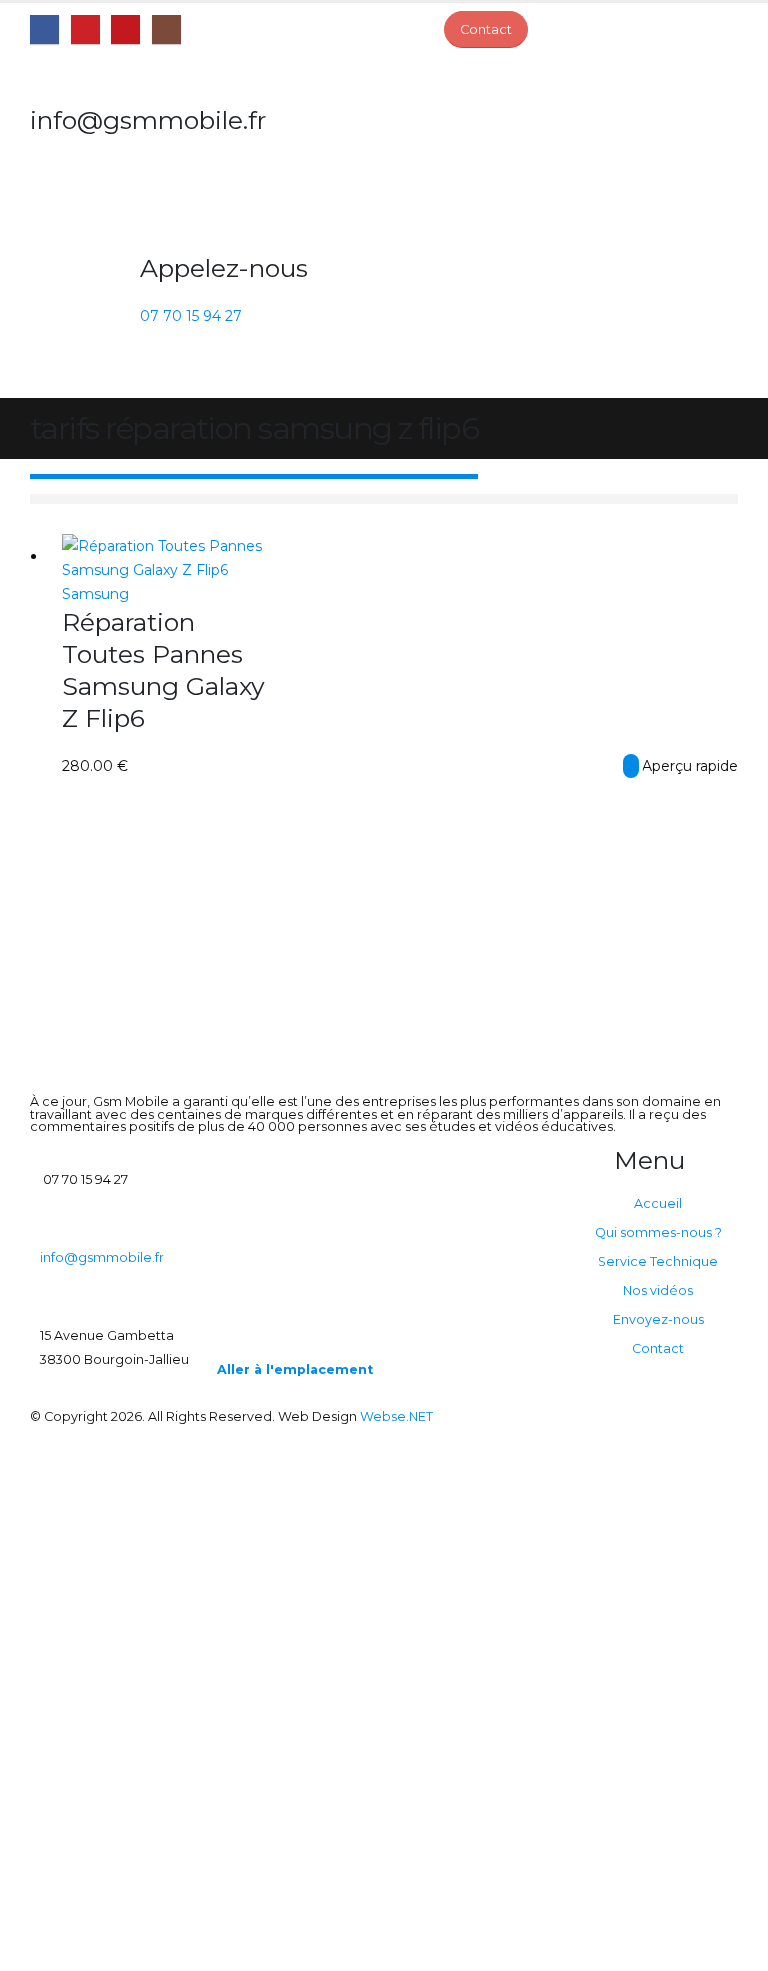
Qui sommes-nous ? (658, 1232)
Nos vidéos (658, 1290)
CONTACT (631, 766)
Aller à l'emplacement (295, 1369)
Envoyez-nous (658, 1319)
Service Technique (658, 1261)
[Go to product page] (164, 558)
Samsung (95, 594)
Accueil (658, 1203)
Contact (658, 1348)
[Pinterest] (85, 29)
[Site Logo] (85, 211)
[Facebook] (44, 29)
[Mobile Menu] (151, 373)
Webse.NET (396, 1416)
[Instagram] (166, 29)
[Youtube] (125, 29)
